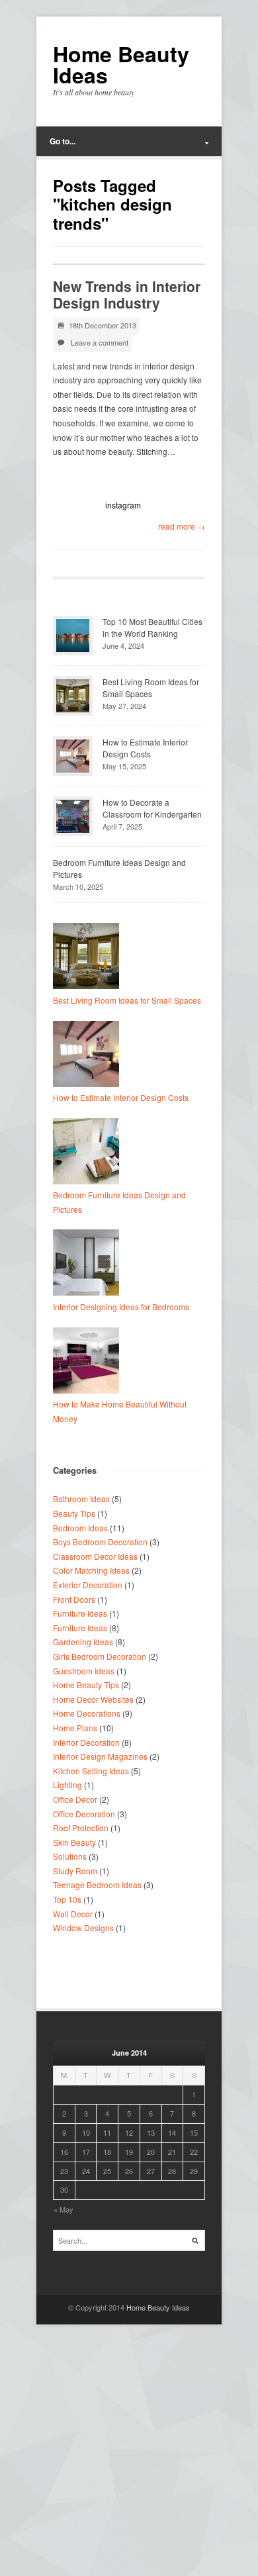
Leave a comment (100, 342)
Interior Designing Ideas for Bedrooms (121, 1307)
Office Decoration (84, 1814)
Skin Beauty (74, 1842)
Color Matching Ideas (91, 1570)
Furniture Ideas (80, 1613)
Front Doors (74, 1599)
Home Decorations (87, 1713)
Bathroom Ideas (81, 1499)
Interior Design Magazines (100, 1756)
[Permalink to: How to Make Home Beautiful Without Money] (86, 1390)
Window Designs (83, 1928)
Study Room (75, 1871)
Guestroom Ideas (84, 1671)
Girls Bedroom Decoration (100, 1656)
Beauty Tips (74, 1513)
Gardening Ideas (83, 1642)
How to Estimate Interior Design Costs (145, 748)
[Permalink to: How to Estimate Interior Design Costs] (86, 1083)
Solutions (70, 1856)
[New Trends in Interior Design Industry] (129, 264)
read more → (182, 526)
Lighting (67, 1785)
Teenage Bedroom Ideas (97, 1884)
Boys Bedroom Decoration (100, 1542)
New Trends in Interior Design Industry (127, 294)
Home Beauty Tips (86, 1685)
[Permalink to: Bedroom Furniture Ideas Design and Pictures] (86, 1181)
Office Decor (75, 1799)
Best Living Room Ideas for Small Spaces (151, 688)
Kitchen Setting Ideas (91, 1771)
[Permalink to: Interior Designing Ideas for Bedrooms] (86, 1292)
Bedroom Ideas (80, 1528)
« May (64, 2209)
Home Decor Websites (93, 1699)
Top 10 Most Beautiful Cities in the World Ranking (152, 627)
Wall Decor (73, 1914)
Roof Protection (81, 1828)
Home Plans (75, 1728)
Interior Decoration (86, 1742)
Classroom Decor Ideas (95, 1556)
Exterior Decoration (88, 1585)
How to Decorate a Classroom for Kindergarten (152, 808)
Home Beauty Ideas (121, 64)
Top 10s (67, 1899)
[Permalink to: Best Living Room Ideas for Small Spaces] (86, 985)
